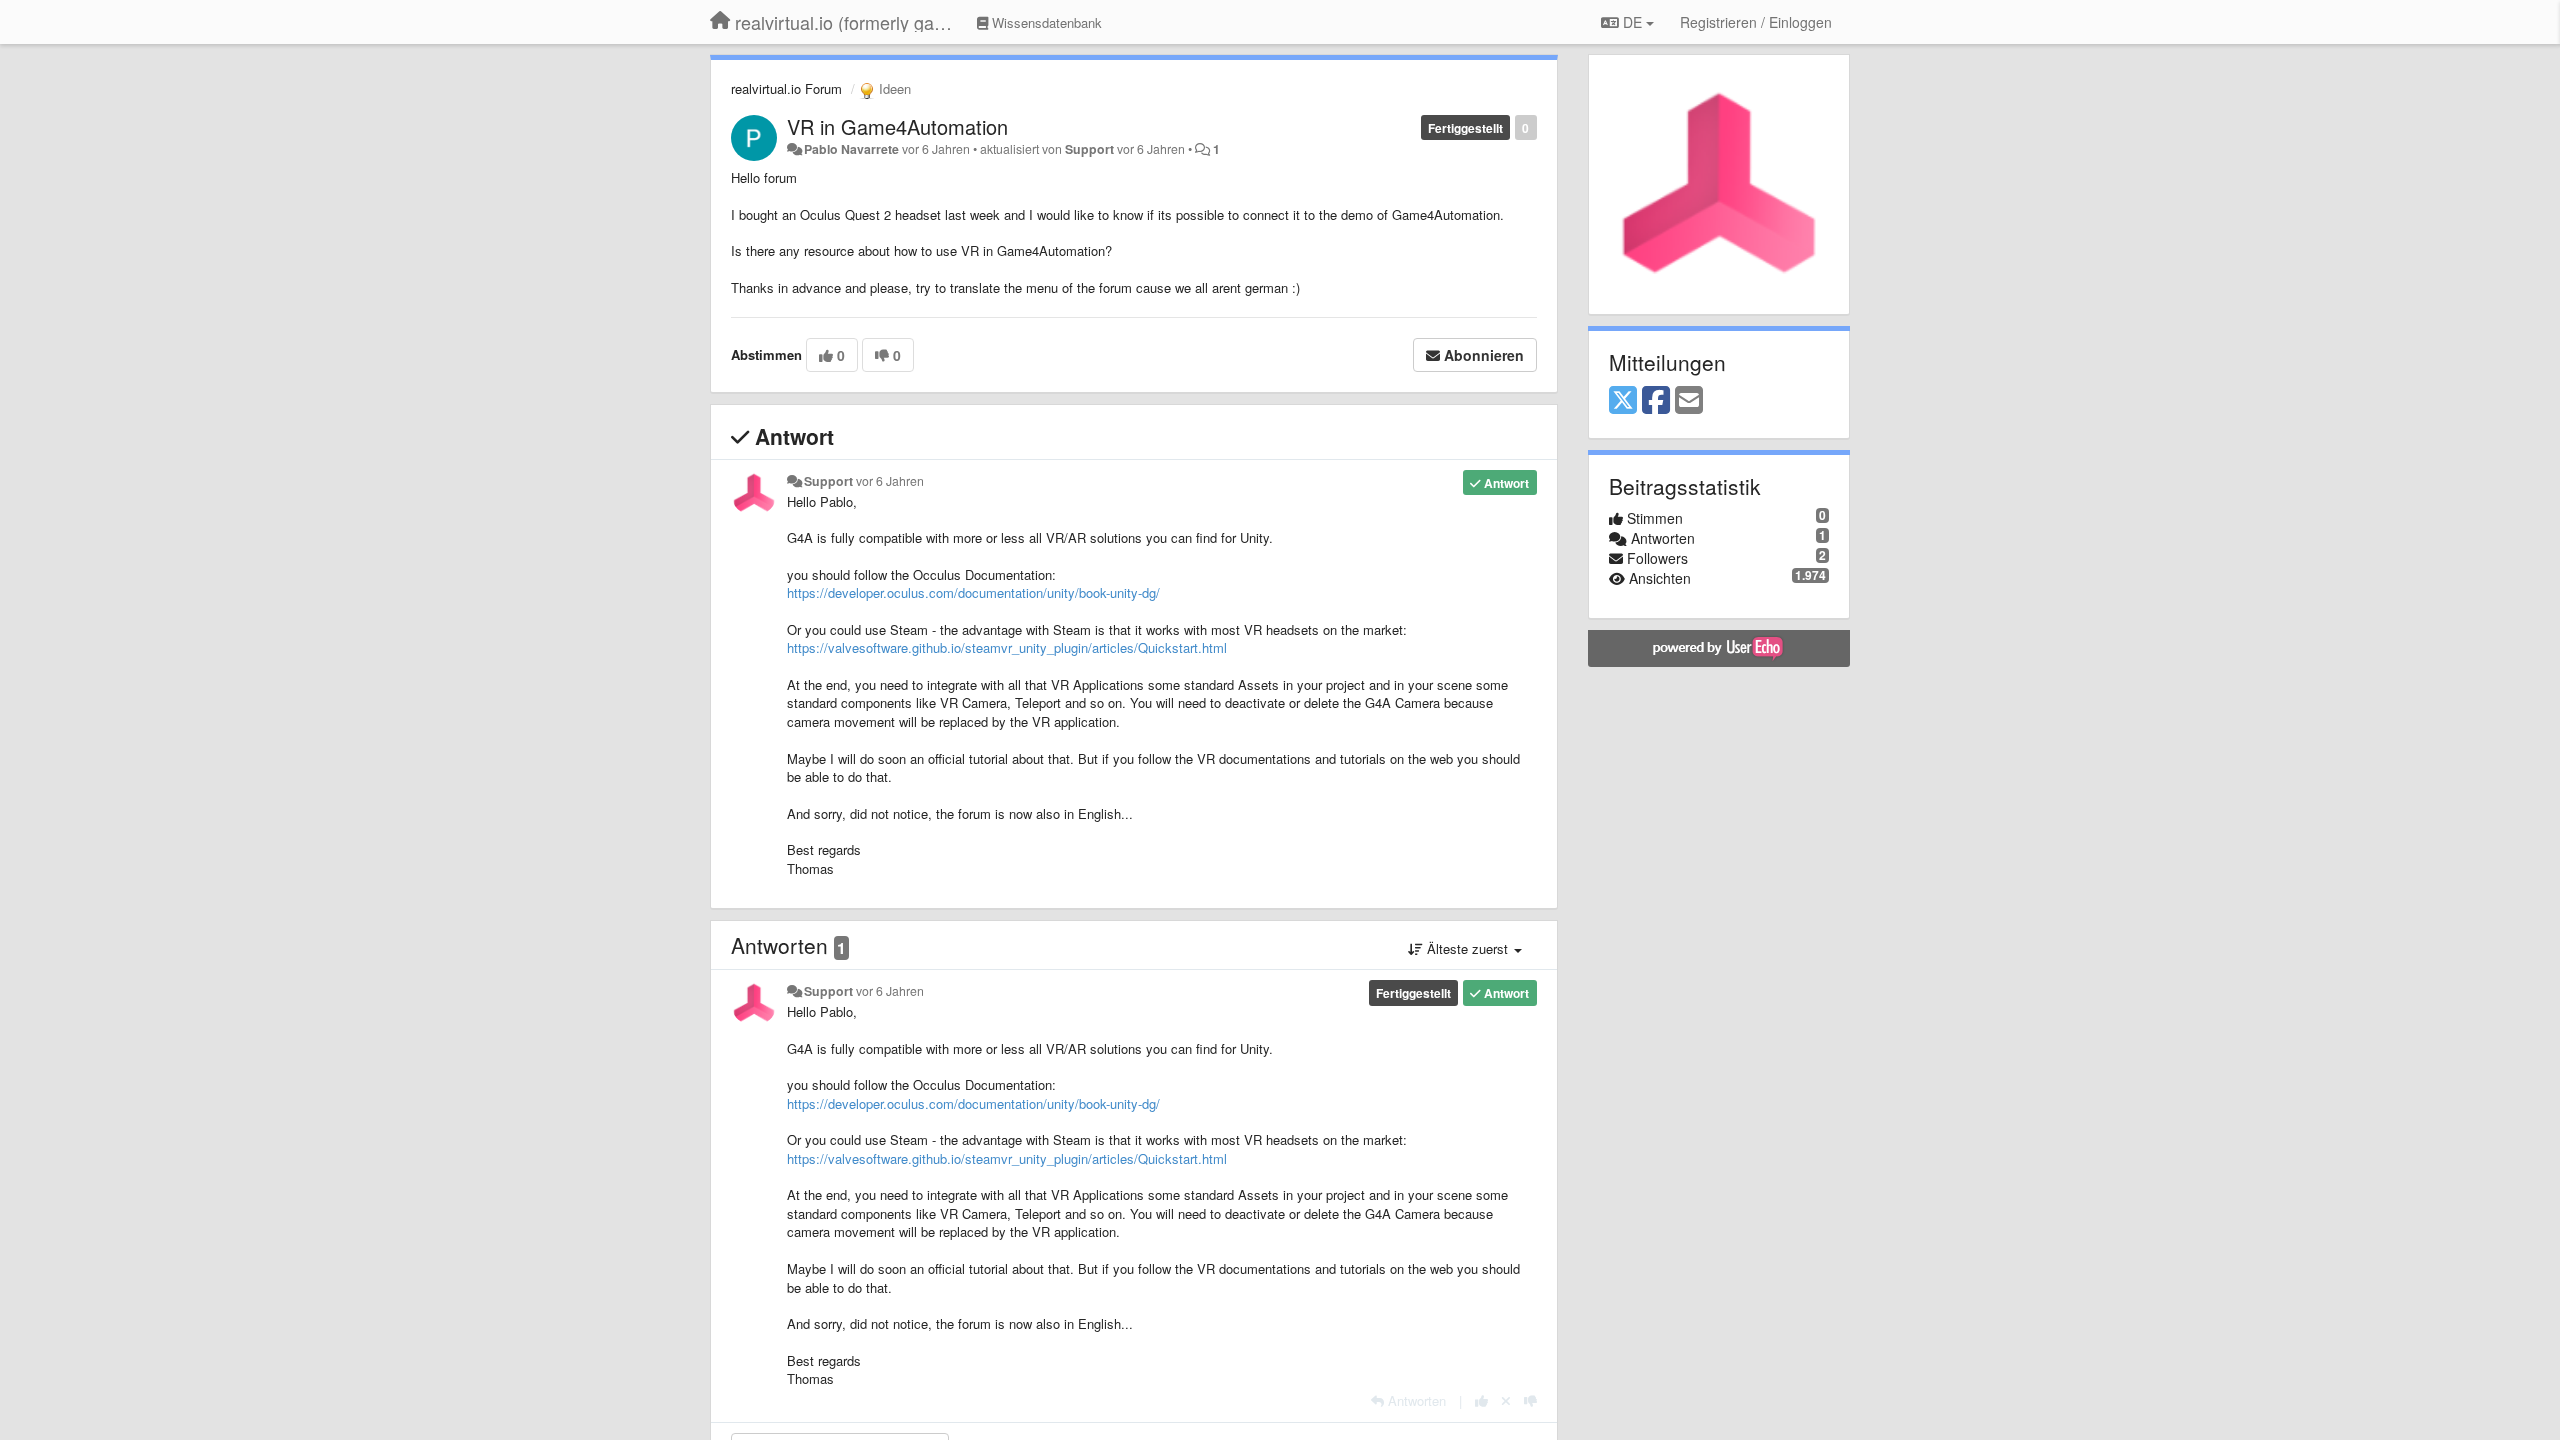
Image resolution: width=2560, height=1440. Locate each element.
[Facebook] (1656, 401)
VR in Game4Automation (897, 126)
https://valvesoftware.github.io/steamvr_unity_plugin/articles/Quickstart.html (1007, 647)
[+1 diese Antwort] (1481, 1400)
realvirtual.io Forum (786, 88)
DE (1632, 22)
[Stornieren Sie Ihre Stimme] (1506, 1400)
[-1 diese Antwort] (1530, 1400)
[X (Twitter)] (1623, 401)
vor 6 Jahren (890, 481)
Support (1089, 149)
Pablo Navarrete (851, 149)
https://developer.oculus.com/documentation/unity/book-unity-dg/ (973, 592)
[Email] (1689, 401)
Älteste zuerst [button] (1467, 948)
